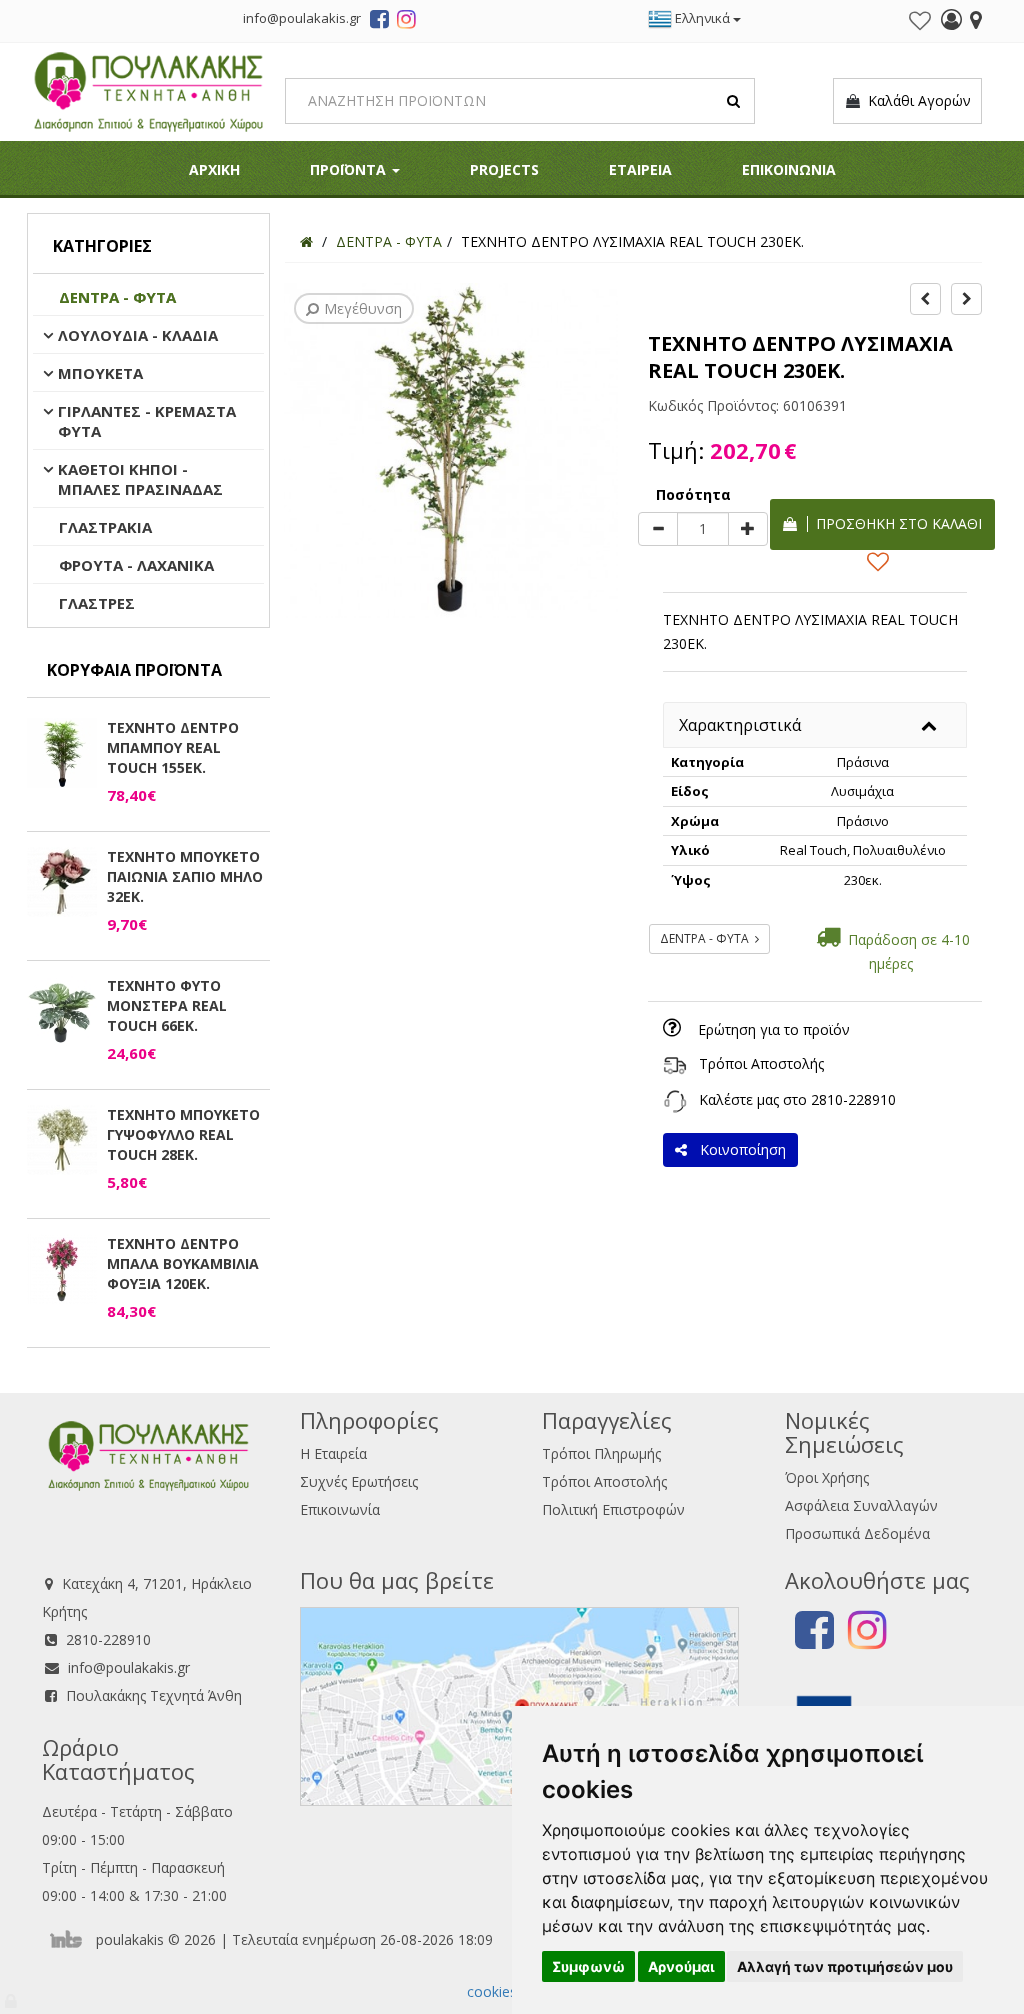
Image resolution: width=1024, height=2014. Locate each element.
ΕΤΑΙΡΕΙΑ (640, 169)
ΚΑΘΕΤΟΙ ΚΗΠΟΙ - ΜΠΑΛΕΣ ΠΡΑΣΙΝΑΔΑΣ (140, 479)
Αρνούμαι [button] (681, 1966)
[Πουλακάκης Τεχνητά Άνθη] (148, 89)
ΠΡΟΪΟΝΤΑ (350, 169)
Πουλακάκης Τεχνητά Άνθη (154, 1695)
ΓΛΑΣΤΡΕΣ (97, 603)
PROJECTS (504, 169)
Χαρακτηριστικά (740, 725)
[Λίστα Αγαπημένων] (920, 21)
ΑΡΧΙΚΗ (214, 169)
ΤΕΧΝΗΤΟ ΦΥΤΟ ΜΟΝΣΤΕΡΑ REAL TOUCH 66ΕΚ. (167, 1005)
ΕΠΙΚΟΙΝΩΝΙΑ (789, 169)
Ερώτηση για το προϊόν (774, 1029)
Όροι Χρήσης (827, 1477)
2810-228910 (853, 1099)
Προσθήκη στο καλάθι (895, 523)
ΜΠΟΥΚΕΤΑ (100, 373)
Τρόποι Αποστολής (761, 1063)
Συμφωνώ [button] (588, 1966)
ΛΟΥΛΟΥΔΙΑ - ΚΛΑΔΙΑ (138, 335)
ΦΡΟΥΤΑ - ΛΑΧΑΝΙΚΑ (136, 565)
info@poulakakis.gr (129, 1667)
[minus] (658, 529)
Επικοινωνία (340, 1509)
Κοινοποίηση (739, 1149)
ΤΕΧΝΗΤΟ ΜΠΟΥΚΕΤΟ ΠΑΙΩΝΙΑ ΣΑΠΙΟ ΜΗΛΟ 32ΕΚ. (185, 876)
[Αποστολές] (675, 1063)
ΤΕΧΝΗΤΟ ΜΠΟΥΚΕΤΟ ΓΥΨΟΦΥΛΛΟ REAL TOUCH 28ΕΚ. (183, 1134)
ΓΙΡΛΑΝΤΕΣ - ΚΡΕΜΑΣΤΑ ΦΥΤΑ (147, 421)
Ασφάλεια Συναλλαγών (861, 1505)
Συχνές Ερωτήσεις (359, 1481)
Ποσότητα (693, 494)
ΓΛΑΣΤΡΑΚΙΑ (105, 527)
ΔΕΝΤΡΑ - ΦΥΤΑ (117, 297)
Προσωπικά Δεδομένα (857, 1533)
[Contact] (976, 22)
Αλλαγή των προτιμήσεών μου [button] (845, 1966)
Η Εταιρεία (333, 1453)
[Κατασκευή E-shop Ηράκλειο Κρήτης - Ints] (71, 1939)
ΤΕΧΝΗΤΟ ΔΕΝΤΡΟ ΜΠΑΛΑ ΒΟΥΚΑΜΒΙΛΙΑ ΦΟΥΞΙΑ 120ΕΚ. (183, 1263)
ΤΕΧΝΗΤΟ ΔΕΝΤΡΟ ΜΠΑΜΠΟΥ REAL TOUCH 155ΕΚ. (173, 747)
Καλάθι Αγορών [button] (915, 100)
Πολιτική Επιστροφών (613, 1509)
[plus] (748, 529)
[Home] (306, 241)
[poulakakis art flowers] (379, 22)
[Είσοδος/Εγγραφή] (951, 22)
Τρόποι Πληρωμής (601, 1453)
